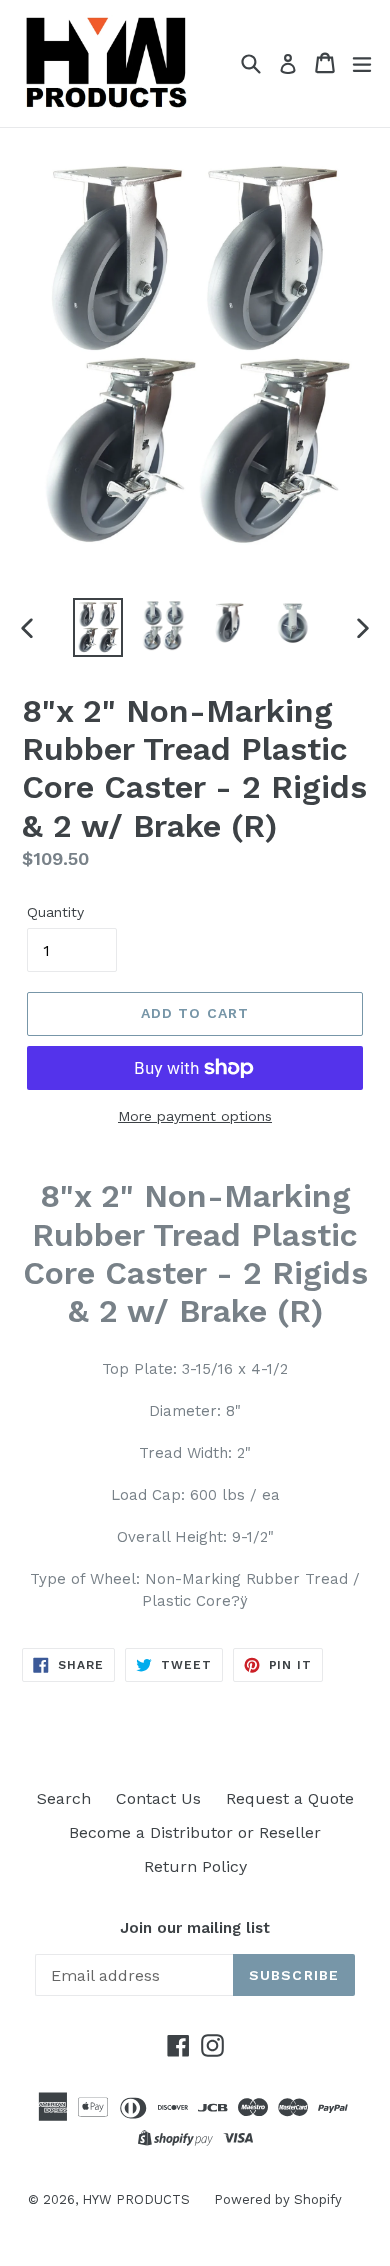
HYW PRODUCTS (138, 2199)
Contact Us (158, 1798)
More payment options (195, 1116)
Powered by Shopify (278, 2199)
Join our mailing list (195, 1928)
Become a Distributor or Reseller (195, 1832)
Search (64, 1798)
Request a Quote (290, 1798)
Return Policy (195, 1866)
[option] (97, 627)
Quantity (55, 912)
